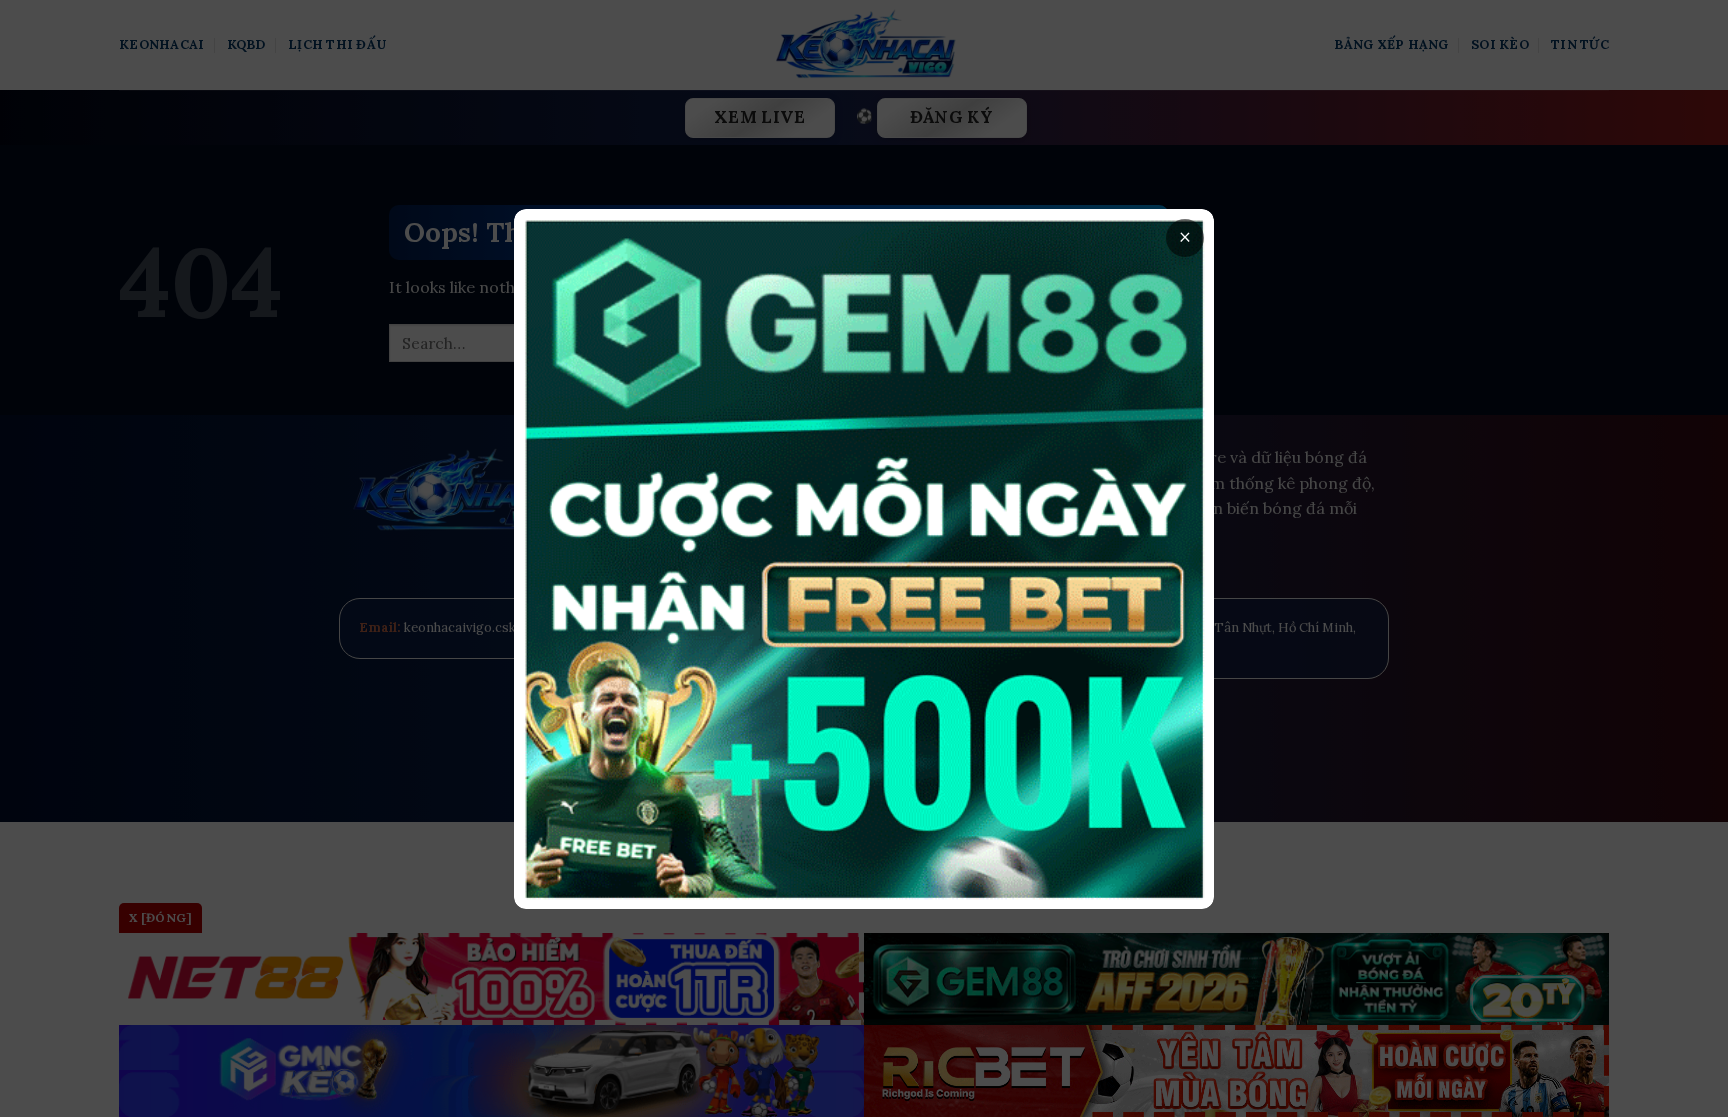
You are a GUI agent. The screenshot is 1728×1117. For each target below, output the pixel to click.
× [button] (1185, 237)
